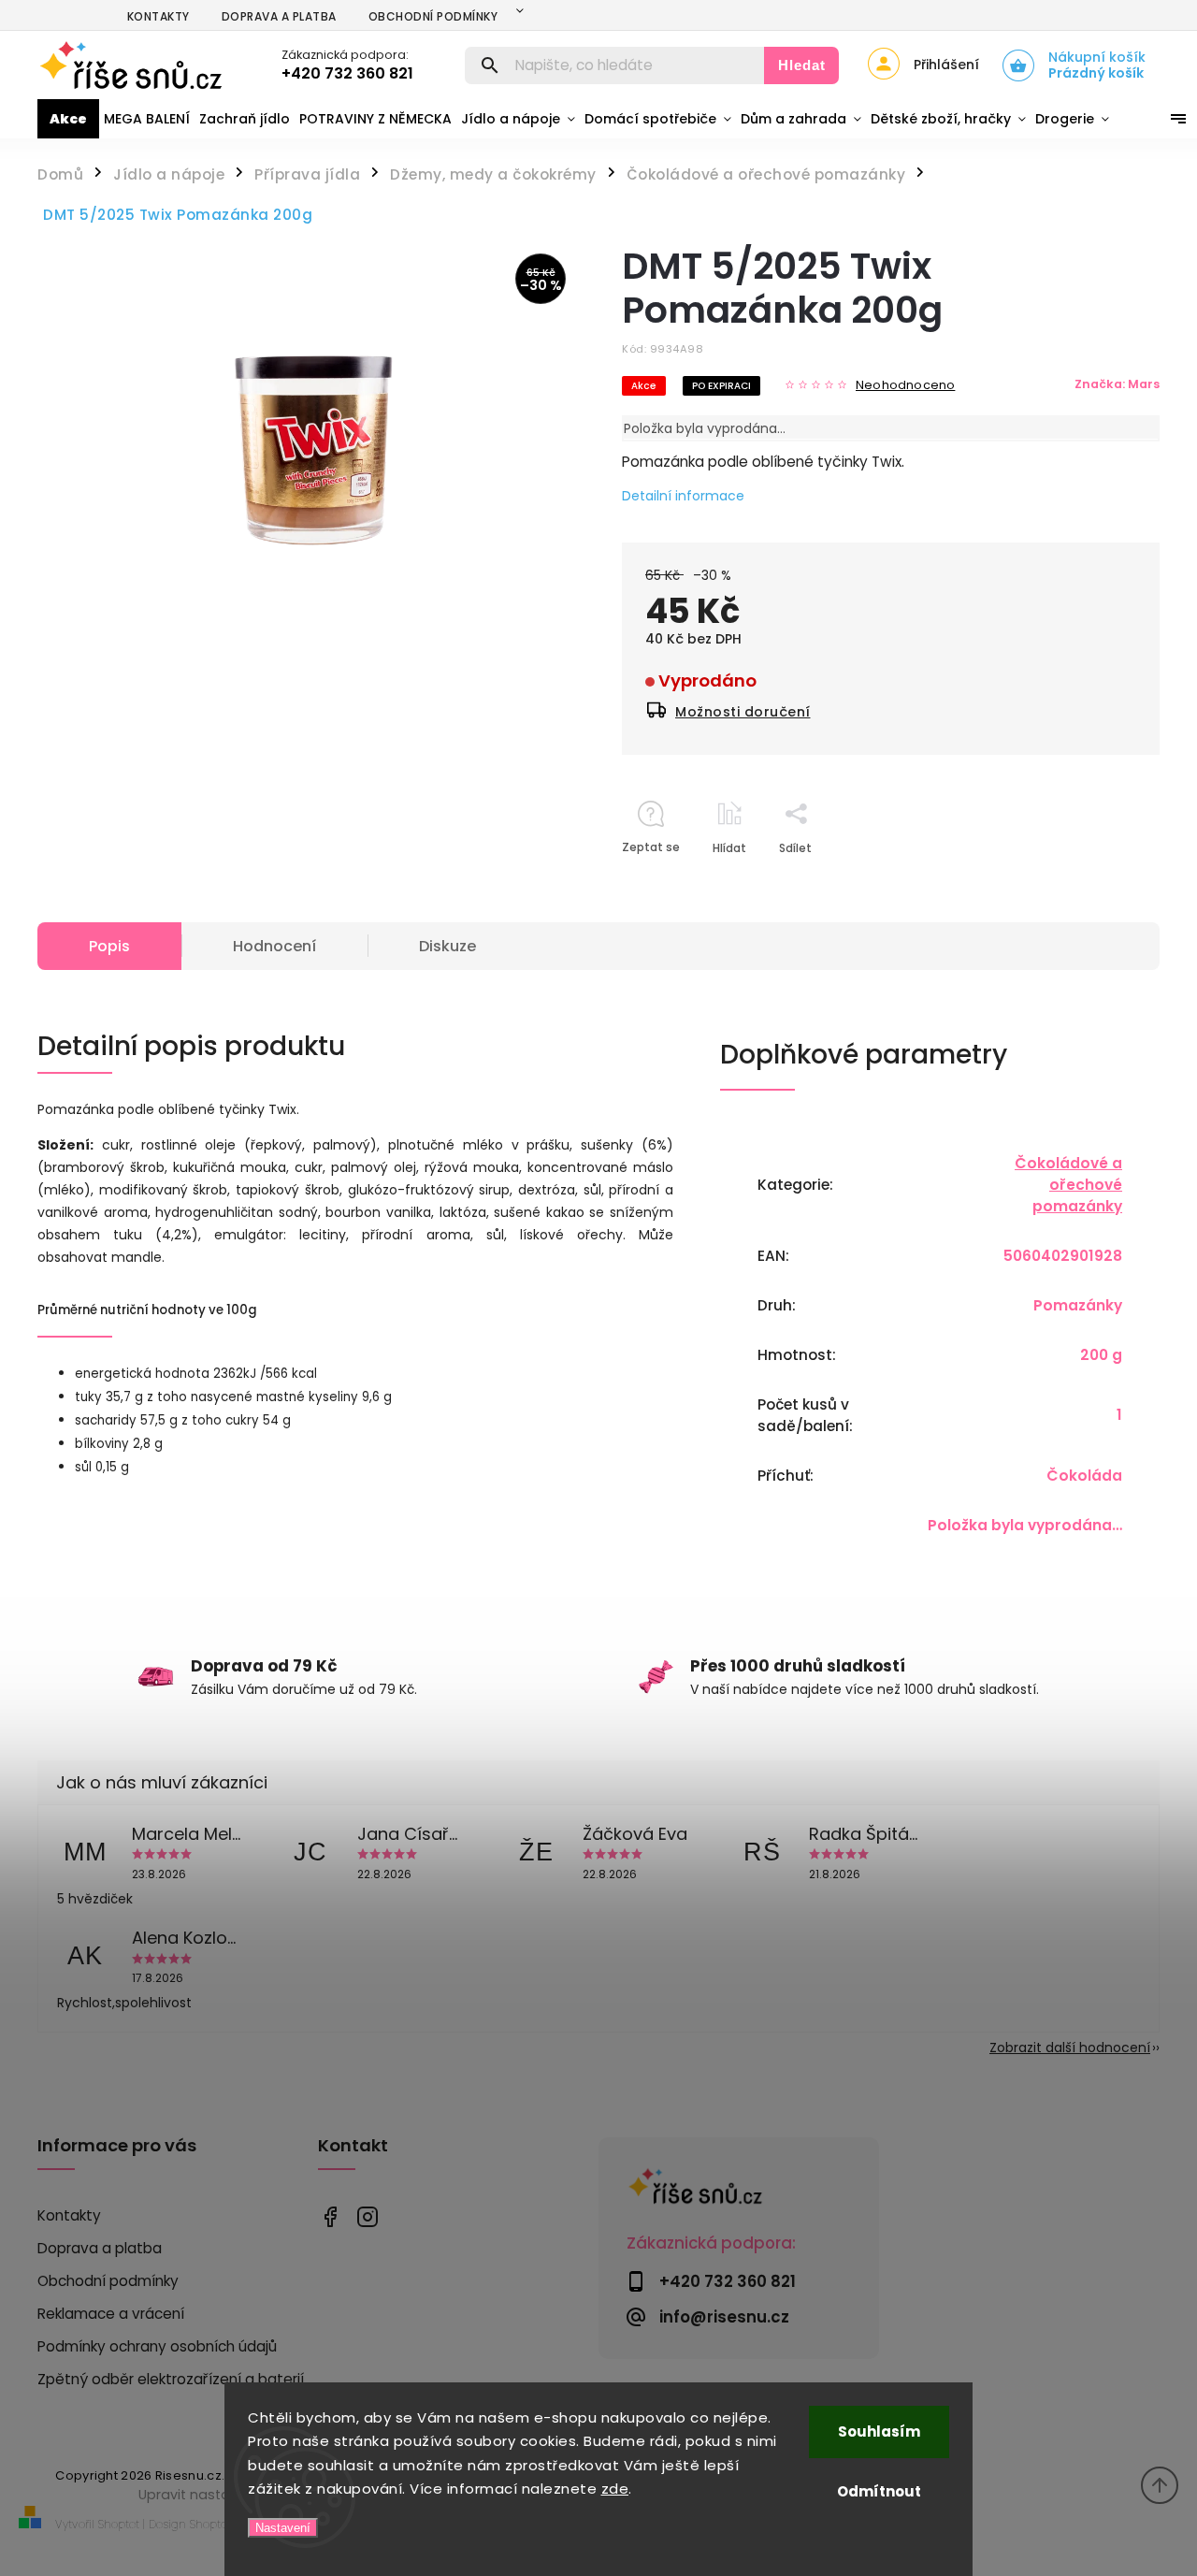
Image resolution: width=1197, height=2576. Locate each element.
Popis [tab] (109, 946)
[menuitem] (68, 119)
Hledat (802, 65)
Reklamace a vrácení (111, 2314)
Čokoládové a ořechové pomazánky (1068, 1185)
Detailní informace (683, 496)
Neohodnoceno (905, 386)
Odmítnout (879, 2491)
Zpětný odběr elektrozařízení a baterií (171, 2379)
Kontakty (159, 16)
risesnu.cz (367, 2216)
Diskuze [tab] (447, 946)
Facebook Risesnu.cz (330, 2216)
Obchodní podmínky (433, 16)
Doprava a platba (279, 16)
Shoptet (119, 2524)
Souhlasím (879, 2431)
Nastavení (283, 2528)
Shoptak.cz (218, 2524)
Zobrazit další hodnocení (1070, 2048)
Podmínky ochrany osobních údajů (157, 2346)
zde (615, 2489)
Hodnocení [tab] (274, 946)
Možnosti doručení (743, 712)
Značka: (1117, 384)
